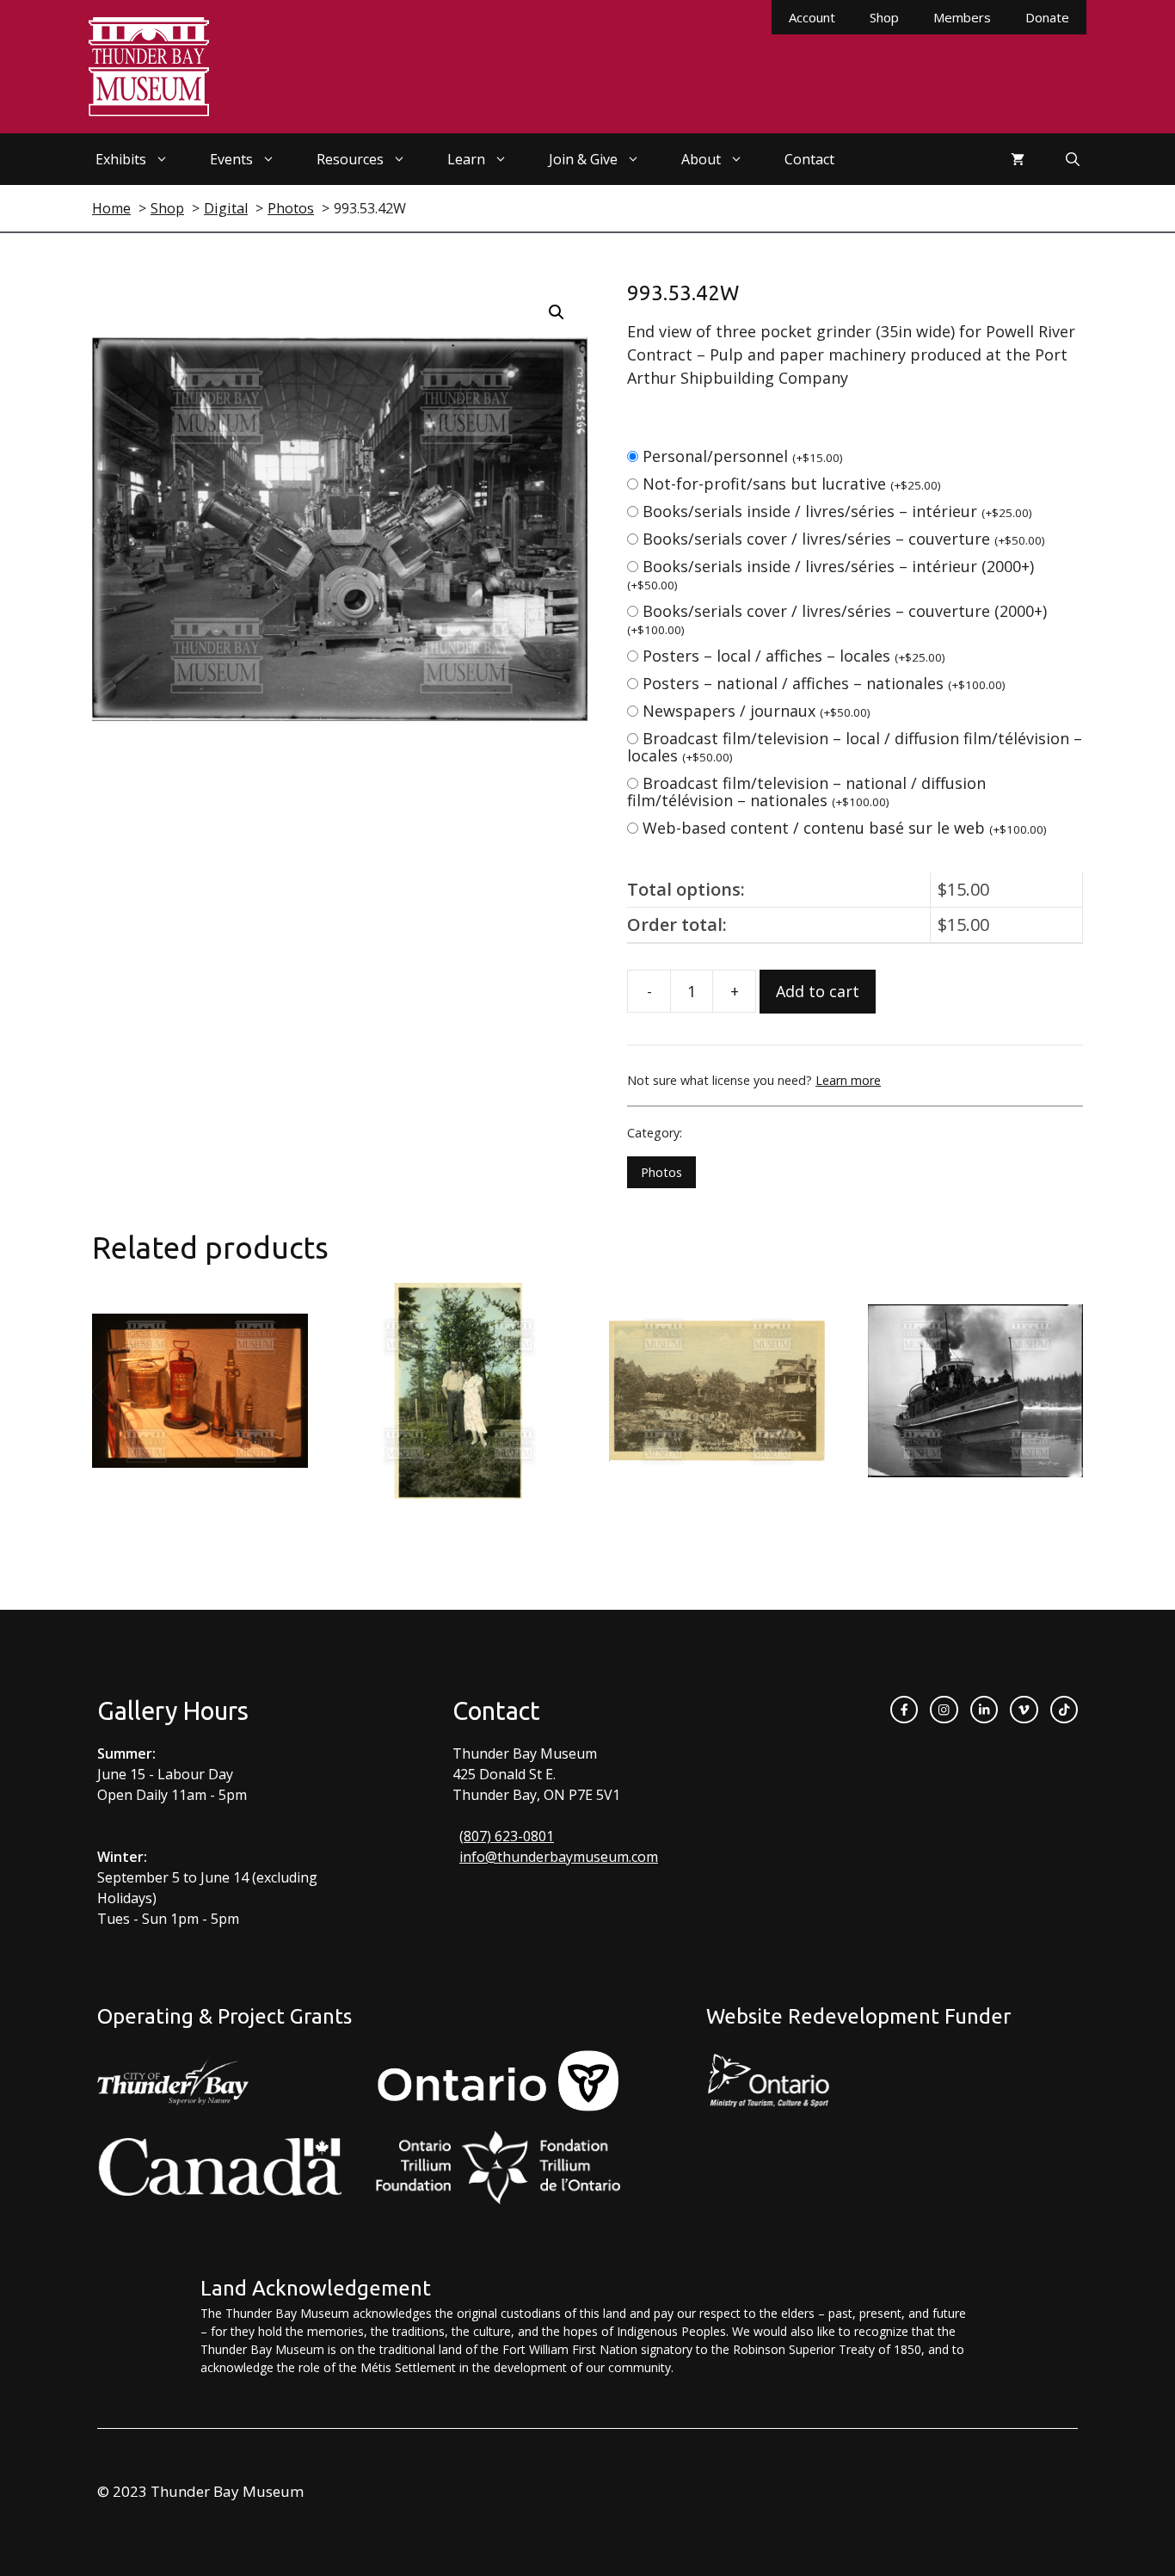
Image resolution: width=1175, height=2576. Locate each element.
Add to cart (818, 991)
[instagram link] (944, 1710)
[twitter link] (1024, 1710)
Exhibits (121, 159)
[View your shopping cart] (1018, 159)
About (701, 159)
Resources (350, 159)
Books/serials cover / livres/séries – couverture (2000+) (837, 619)
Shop (884, 17)
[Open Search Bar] (1073, 159)
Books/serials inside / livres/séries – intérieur (837, 511)
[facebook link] (904, 1710)
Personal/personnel (743, 456)
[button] (557, 312)
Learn (466, 159)
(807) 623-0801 (507, 1836)
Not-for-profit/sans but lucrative (792, 484)
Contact (809, 159)
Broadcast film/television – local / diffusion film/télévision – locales (855, 747)
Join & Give (583, 159)
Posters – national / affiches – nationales (824, 683)
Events (231, 159)
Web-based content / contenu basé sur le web (845, 828)
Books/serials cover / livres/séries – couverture (844, 539)
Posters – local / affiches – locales (794, 656)
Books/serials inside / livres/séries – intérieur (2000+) (830, 574)
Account (812, 17)
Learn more (848, 1080)
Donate (1047, 17)
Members (962, 17)
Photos (661, 1172)
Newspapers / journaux (757, 711)
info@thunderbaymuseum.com (559, 1857)
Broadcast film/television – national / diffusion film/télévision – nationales (806, 792)
